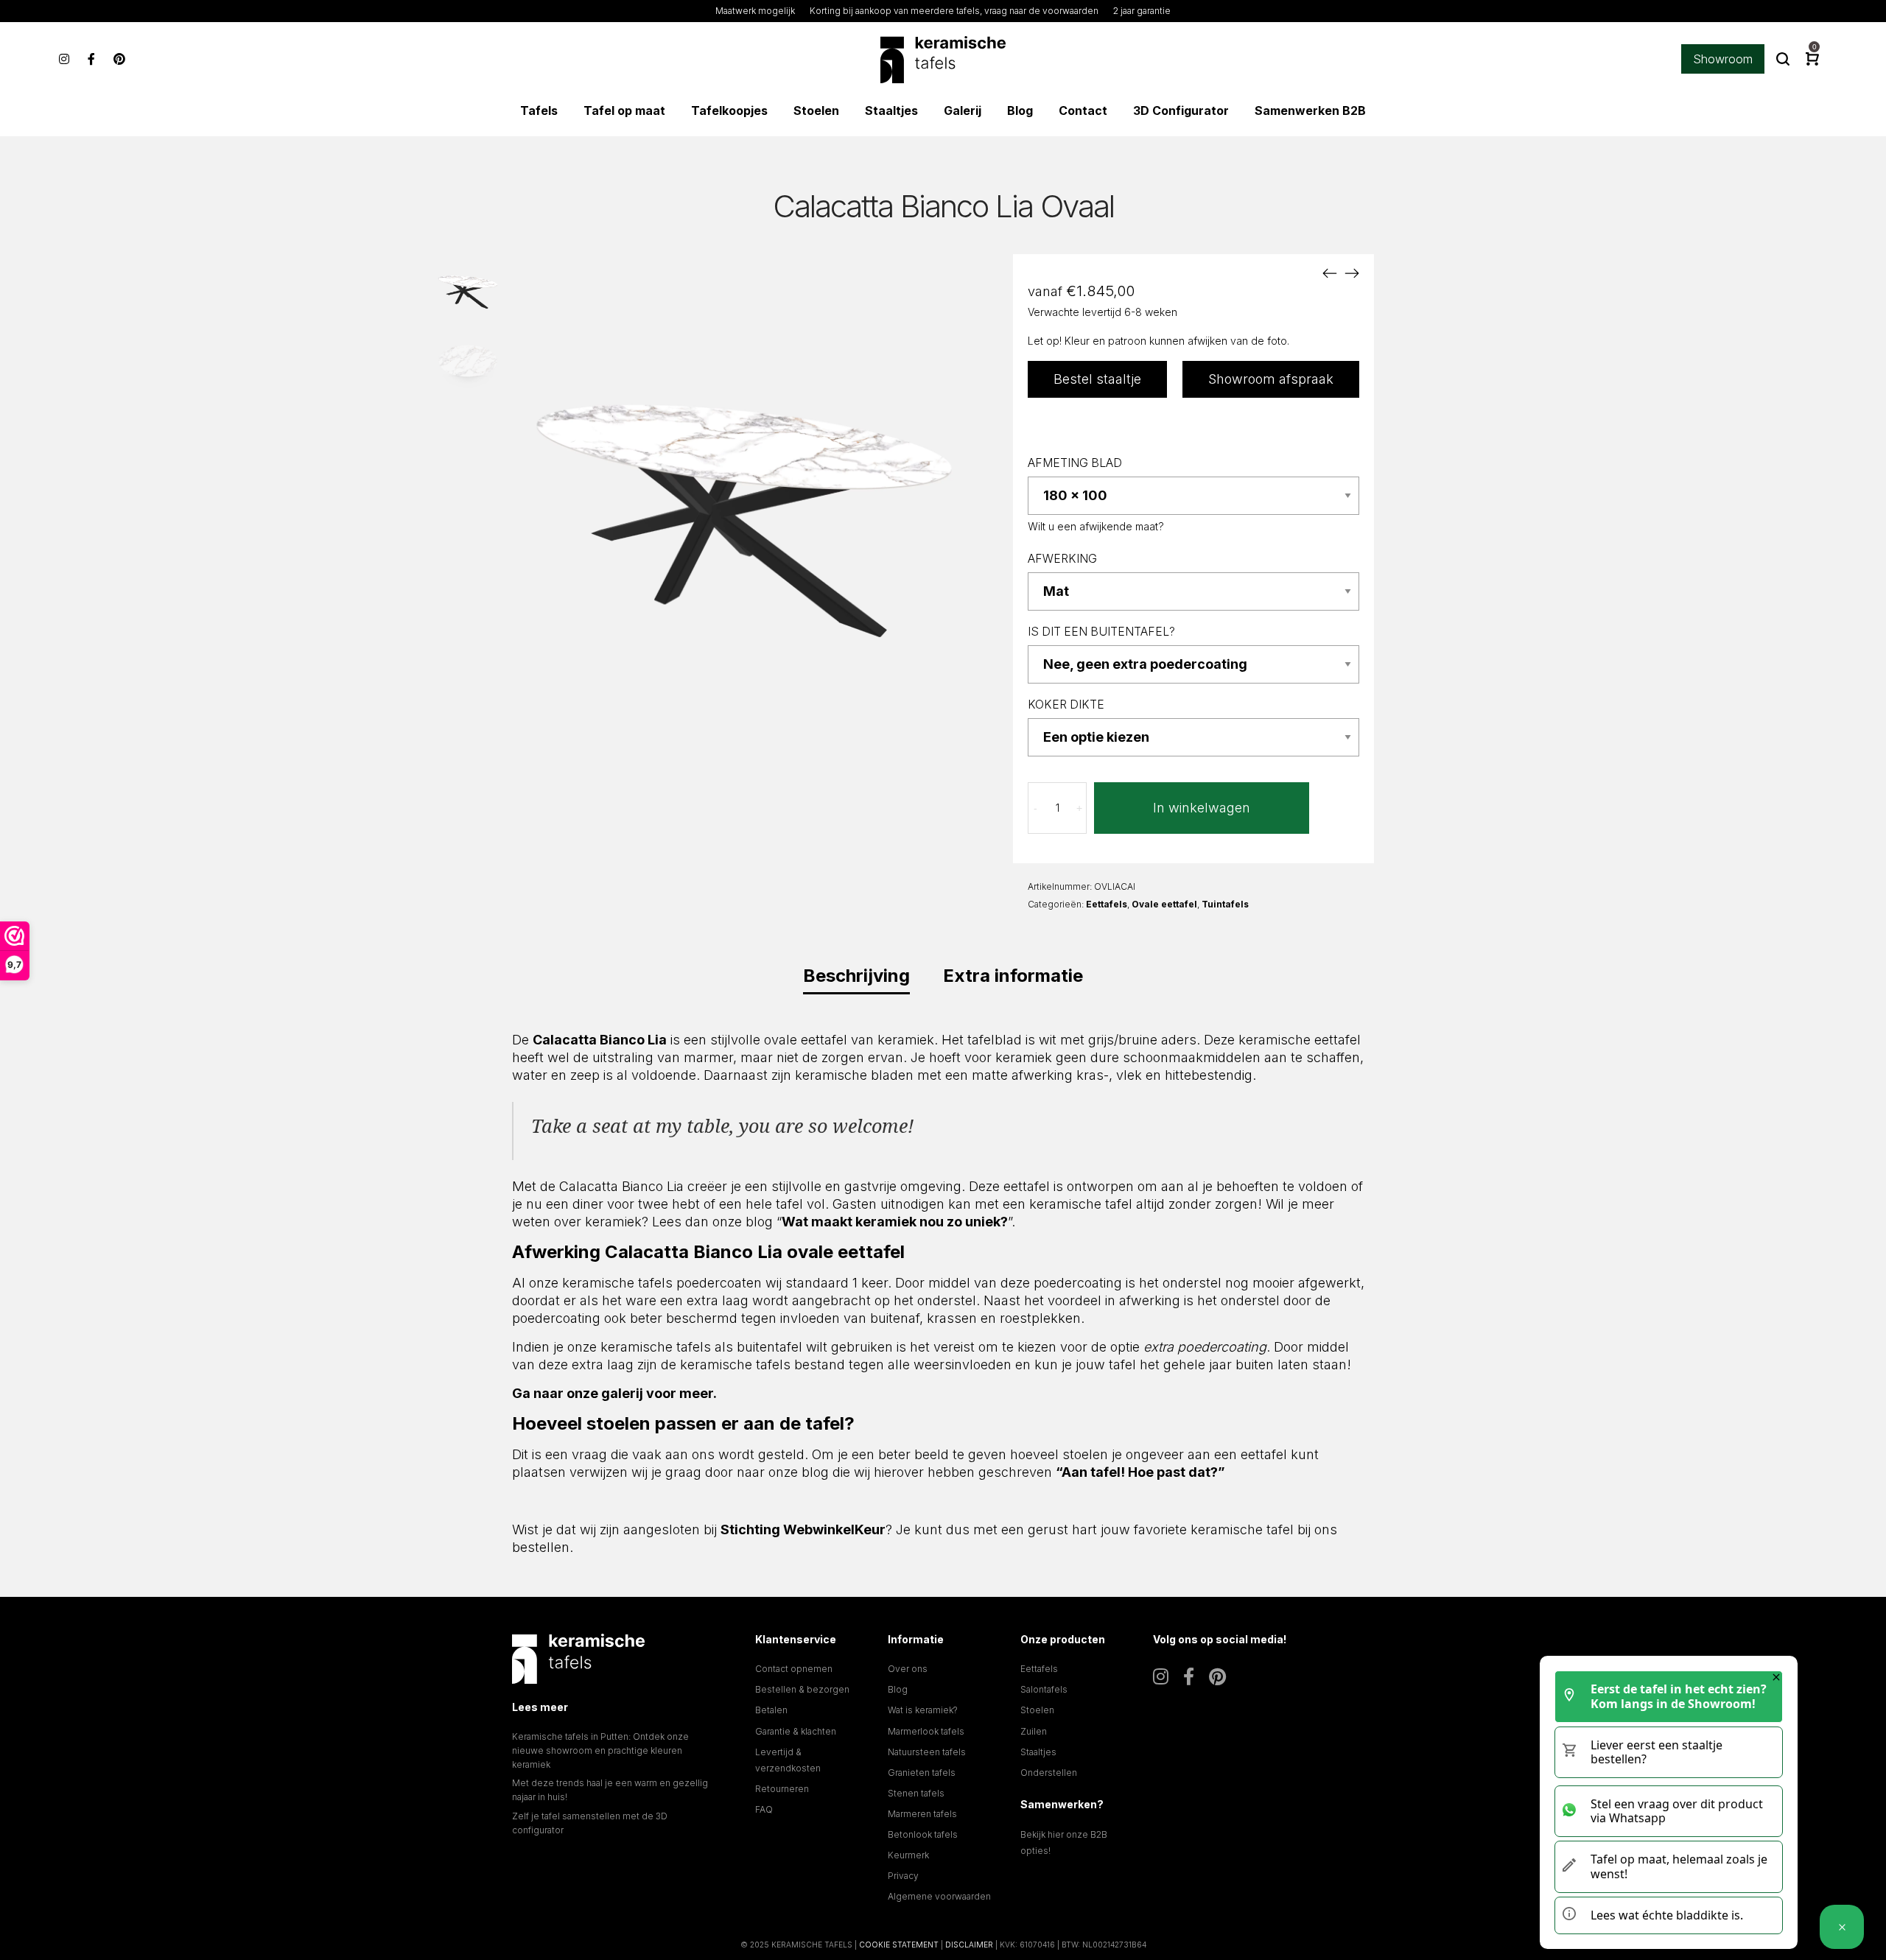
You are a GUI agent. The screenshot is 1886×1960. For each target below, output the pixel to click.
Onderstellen (1049, 1773)
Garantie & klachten (796, 1731)
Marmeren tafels (922, 1814)
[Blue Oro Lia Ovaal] (1330, 273)
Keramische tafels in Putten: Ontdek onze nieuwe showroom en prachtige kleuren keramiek (600, 1750)
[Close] (1776, 1677)
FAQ (764, 1809)
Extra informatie (1013, 976)
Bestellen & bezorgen (802, 1689)
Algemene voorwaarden (939, 1896)
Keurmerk (908, 1855)
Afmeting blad (1075, 463)
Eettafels (1107, 904)
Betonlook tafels (923, 1834)
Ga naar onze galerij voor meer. (614, 1393)
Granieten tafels (922, 1773)
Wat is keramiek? (923, 1710)
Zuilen (1034, 1731)
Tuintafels (1225, 904)
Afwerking (1062, 559)
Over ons (908, 1669)
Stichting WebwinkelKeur (803, 1529)
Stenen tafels (916, 1793)
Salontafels (1044, 1689)
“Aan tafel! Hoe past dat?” (1140, 1472)
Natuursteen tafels (927, 1752)
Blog (898, 1689)
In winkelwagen (1202, 808)
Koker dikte (1066, 705)
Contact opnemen (794, 1669)
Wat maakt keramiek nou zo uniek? (895, 1222)
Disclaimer (969, 1945)
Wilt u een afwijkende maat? (1096, 526)
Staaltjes (1038, 1752)
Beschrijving (856, 976)
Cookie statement (899, 1945)
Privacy (903, 1876)
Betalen (771, 1710)
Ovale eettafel (1164, 904)
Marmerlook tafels (926, 1731)
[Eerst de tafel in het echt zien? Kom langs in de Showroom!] (1842, 1927)
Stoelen (1037, 1710)
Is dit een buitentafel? (1101, 632)
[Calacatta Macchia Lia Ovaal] (1352, 273)
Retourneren (782, 1789)
